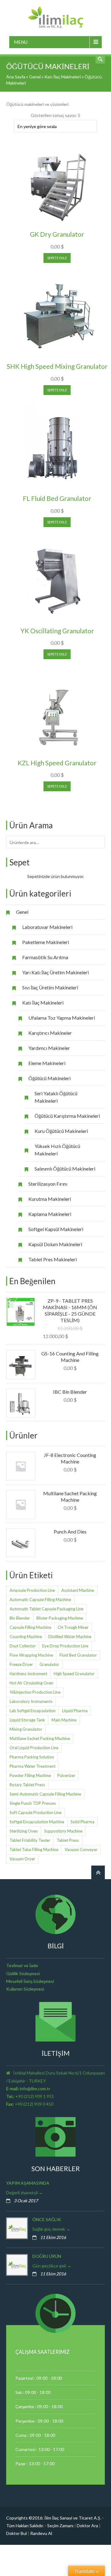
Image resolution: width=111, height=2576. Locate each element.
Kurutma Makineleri (50, 1199)
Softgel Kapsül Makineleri (56, 1229)
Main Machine (64, 1720)
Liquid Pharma (75, 1711)
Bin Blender (20, 1618)
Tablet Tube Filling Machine (34, 1850)
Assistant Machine (78, 1590)
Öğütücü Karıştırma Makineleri (67, 1116)
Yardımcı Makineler (49, 1048)
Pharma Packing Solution (32, 1757)
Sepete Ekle (57, 258)
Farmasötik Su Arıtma (45, 957)
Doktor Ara (87, 2526)
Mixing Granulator (26, 1729)
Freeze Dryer (21, 1664)
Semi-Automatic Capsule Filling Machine (45, 1794)
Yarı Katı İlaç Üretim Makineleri (55, 972)
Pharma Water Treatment (33, 1766)
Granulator (49, 1664)
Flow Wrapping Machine (31, 1655)
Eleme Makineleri (47, 1063)
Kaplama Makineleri (50, 1214)
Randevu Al (41, 2533)
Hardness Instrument (28, 1674)
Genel (35, 77)
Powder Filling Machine (30, 1775)
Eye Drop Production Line (65, 1646)
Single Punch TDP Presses (33, 1803)
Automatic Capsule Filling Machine (40, 1600)
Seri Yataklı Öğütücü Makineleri (56, 1097)
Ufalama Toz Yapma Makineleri (62, 1018)
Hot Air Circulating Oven (31, 1683)
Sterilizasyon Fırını (48, 1184)
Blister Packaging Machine (60, 1618)
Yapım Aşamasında (28, 2183)
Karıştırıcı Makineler (50, 1033)
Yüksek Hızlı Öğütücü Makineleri (57, 1150)
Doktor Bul (16, 2533)
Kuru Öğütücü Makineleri (61, 1131)
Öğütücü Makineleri (49, 1078)
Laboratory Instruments (31, 1701)
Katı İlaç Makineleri (63, 77)
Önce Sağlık (47, 2219)
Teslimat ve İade (22, 1965)
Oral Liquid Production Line (34, 1748)
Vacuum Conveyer (81, 1850)
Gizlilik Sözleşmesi (23, 1973)
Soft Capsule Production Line (35, 1812)
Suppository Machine (63, 1831)
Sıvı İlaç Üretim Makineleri (50, 987)
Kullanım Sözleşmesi (25, 1989)
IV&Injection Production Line (35, 1692)
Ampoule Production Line (32, 1590)
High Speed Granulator (74, 1674)
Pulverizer (66, 1775)
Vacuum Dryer (22, 1859)
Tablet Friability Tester (30, 1840)
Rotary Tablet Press (27, 1785)
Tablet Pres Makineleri (53, 1259)
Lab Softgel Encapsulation (33, 1711)
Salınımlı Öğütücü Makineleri (65, 1169)
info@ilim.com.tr (35, 2089)
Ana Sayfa (16, 77)
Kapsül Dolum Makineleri (55, 1244)
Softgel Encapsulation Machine (37, 1822)
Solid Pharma (82, 1822)
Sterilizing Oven (24, 1831)
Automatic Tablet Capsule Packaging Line (46, 1609)
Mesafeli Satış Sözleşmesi (30, 1981)
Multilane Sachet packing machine (40, 1738)
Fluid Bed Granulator (78, 1655)
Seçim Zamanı (60, 2526)
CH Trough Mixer (73, 1627)
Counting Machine (26, 1637)
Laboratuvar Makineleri (47, 927)
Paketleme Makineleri (46, 942)
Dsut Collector (23, 1646)
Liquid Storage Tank (27, 1720)
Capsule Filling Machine (30, 1627)
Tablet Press (68, 1840)
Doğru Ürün (47, 2256)
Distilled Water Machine (70, 1637)
